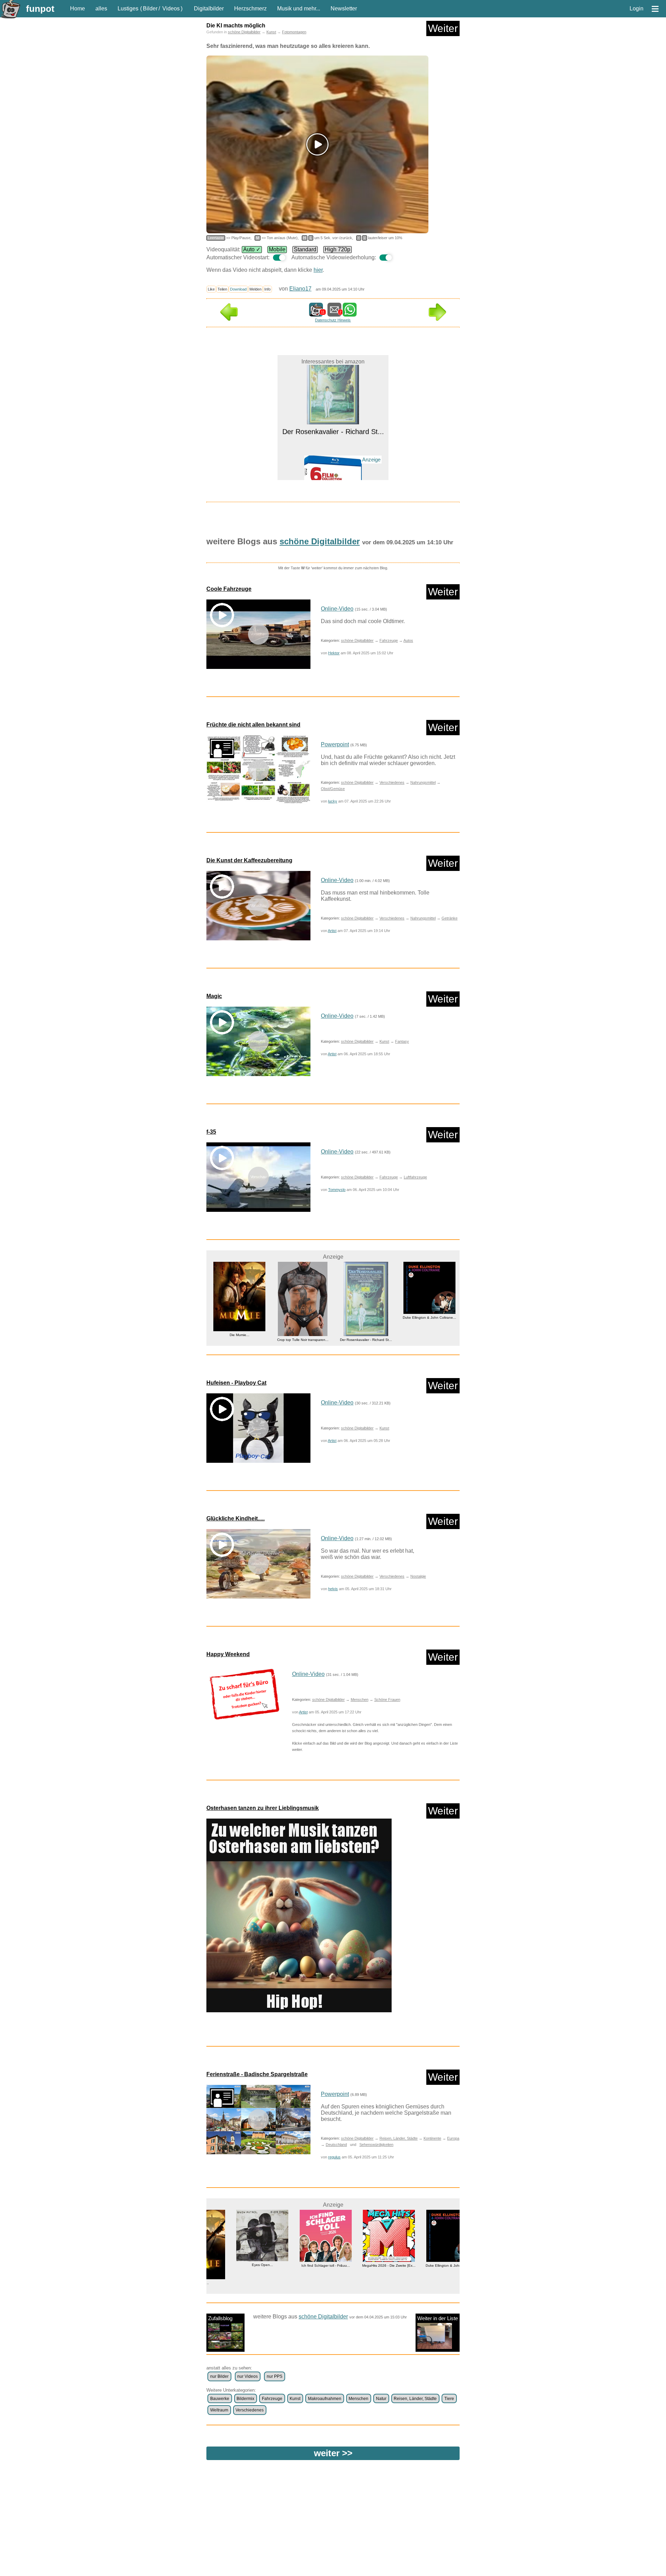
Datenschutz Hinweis (333, 320)
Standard (305, 249)
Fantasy (402, 1041)
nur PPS (275, 2376)
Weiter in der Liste (438, 2318)
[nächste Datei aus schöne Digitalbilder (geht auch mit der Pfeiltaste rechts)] (437, 319)
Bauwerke (220, 2399)
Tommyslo (337, 1190)
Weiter (443, 28)
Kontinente (432, 2138)
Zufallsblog (220, 2318)
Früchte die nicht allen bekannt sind (253, 725)
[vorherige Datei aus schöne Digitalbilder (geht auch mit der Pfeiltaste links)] (229, 319)
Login (637, 9)
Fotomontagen (294, 32)
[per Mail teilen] (334, 313)
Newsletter (344, 9)
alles (101, 9)
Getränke (450, 918)
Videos (171, 9)
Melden (255, 289)
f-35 (211, 1132)
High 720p (338, 249)
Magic (214, 996)
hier (318, 270)
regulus (334, 2157)
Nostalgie (418, 1576)
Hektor (334, 653)
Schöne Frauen (387, 1700)
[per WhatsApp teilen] (350, 313)
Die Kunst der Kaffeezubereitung (249, 860)
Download (238, 289)
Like (211, 289)
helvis (333, 1589)
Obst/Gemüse (333, 789)
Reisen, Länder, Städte (399, 2138)
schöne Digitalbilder (244, 32)
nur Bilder (219, 2376)
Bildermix (245, 2399)
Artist (332, 931)
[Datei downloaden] (244, 1694)
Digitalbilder (209, 9)
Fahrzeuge (389, 640)
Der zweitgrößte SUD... (439, 1333)
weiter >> (333, 2453)
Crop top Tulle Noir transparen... (249, 1340)
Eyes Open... (238, 2265)
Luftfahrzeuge (415, 1177)
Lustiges (128, 9)
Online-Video (337, 609)
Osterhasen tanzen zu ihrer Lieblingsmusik (263, 1808)
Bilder (150, 9)
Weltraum (219, 2410)
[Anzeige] (333, 451)
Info (267, 289)
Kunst (271, 32)
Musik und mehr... (299, 9)
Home (78, 9)
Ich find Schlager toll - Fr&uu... (301, 2265)
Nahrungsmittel (423, 782)
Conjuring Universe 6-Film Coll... (333, 463)
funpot (40, 9)
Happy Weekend (228, 1654)
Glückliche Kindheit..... (236, 1518)
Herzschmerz (250, 9)
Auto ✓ (252, 249)
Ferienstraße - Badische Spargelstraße (257, 2074)
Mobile (277, 249)
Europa (453, 2138)
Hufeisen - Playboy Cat (236, 1383)
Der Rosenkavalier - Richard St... (312, 1340)
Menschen (360, 1700)
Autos (408, 640)
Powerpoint (335, 744)
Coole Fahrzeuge (229, 589)
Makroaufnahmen (325, 2399)
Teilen (222, 289)
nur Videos (247, 2376)
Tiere (449, 2399)
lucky (333, 801)
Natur (381, 2399)
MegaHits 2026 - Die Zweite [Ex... (365, 2265)
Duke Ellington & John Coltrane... (376, 1318)
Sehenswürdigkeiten (376, 2145)
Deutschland (336, 2145)
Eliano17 (300, 289)
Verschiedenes (392, 782)
